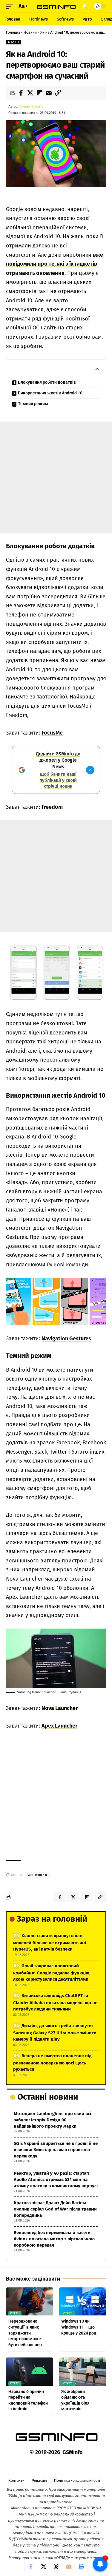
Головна (13, 32)
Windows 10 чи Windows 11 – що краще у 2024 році (79, 2327)
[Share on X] (30, 93)
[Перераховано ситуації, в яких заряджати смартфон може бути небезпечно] (30, 2302)
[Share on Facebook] (21, 93)
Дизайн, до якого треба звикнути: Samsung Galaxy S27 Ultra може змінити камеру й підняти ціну (55, 2032)
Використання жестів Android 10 (50, 393)
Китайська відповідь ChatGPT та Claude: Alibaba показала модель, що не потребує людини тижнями (55, 2002)
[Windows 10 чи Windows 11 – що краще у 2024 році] (83, 2302)
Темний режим (33, 404)
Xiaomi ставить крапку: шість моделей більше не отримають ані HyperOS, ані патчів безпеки (50, 1942)
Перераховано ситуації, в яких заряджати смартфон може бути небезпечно (25, 2333)
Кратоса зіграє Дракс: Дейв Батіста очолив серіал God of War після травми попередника (55, 2209)
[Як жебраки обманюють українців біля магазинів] (83, 2372)
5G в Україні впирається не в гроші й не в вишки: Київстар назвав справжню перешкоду (56, 2150)
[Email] (49, 93)
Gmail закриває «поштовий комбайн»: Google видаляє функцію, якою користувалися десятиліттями (52, 1972)
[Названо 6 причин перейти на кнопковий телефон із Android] (30, 2372)
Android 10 (37, 1875)
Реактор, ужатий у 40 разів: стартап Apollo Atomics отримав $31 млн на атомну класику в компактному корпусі (56, 2180)
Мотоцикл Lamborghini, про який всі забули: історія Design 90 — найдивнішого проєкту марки (52, 2120)
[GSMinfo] (56, 6)
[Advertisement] (56, 477)
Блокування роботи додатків (47, 382)
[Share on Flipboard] (39, 93)
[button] (11, 6)
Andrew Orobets (31, 107)
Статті (14, 42)
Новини (30, 32)
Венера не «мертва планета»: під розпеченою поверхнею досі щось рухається (52, 2062)
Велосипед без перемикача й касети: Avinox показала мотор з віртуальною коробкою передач (54, 2239)
